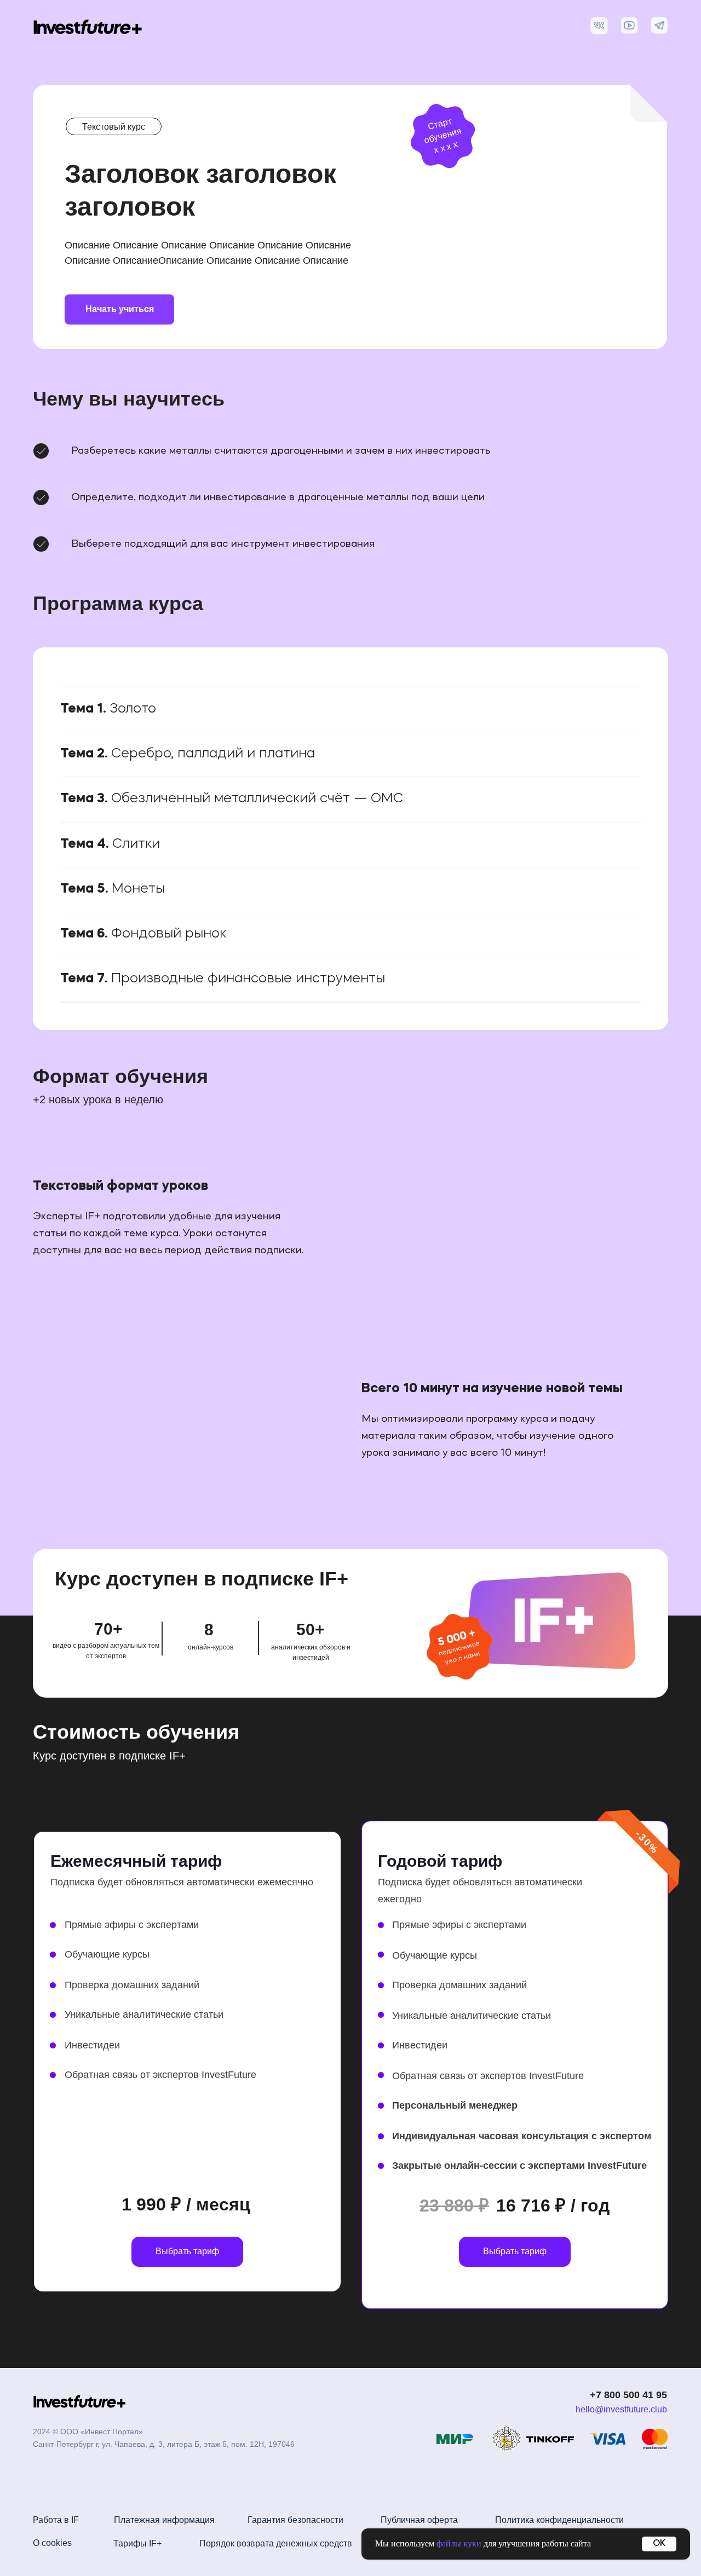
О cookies (52, 2543)
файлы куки (459, 2543)
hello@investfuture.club (621, 2409)
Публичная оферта (419, 2520)
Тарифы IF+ (137, 2543)
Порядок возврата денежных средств (276, 2543)
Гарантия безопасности (295, 2520)
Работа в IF (56, 2520)
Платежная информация (164, 2520)
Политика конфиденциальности (559, 2520)
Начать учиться (120, 309)
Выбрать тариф (187, 2251)
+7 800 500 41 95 (628, 2395)
